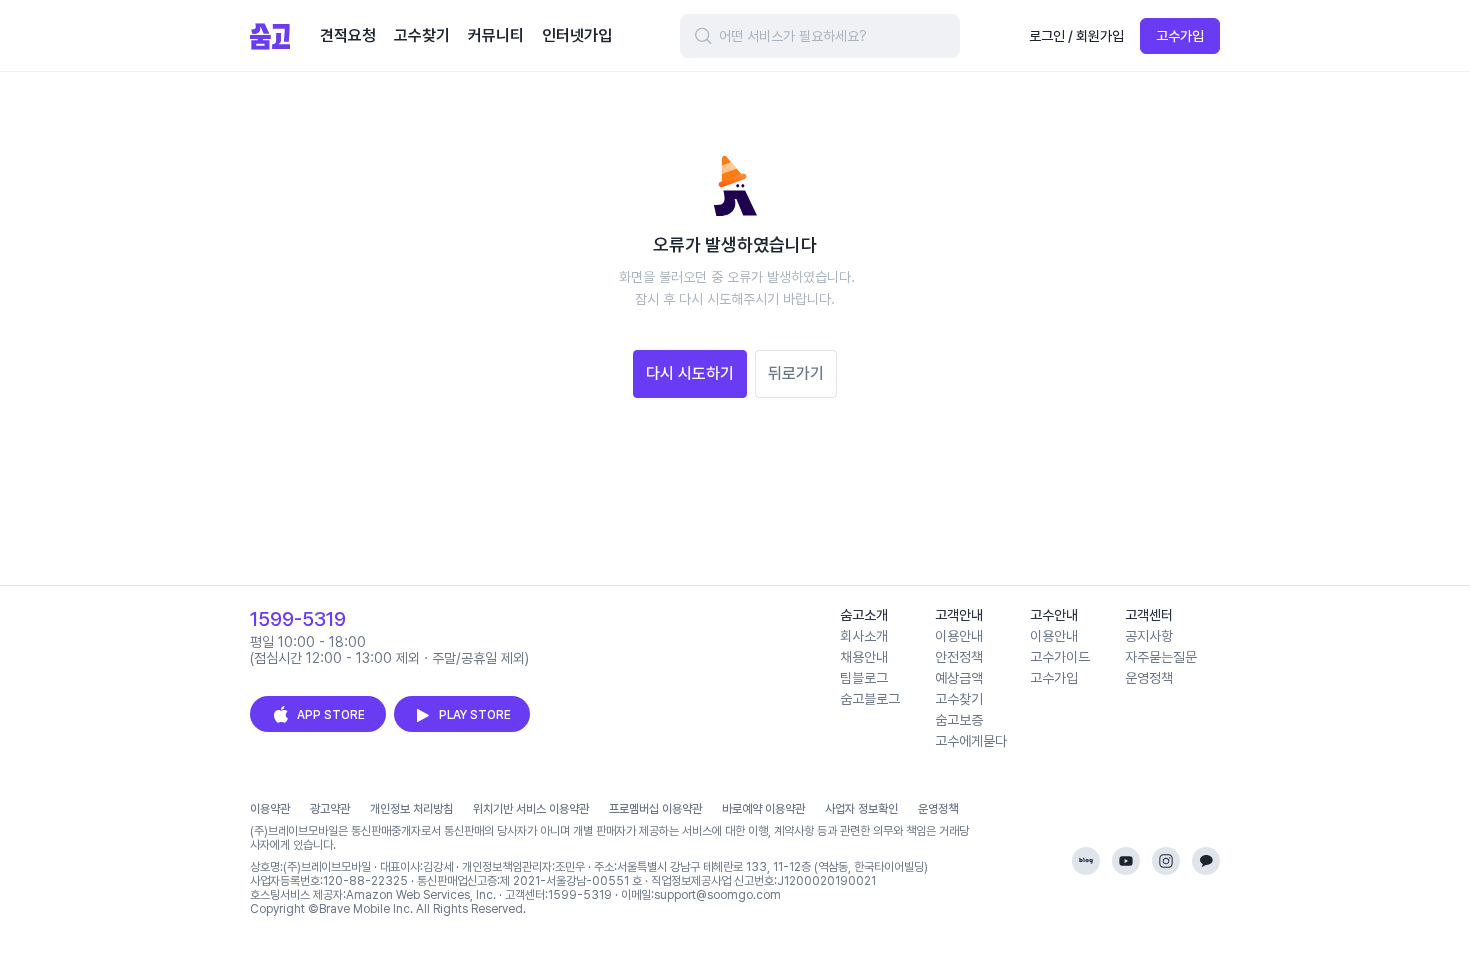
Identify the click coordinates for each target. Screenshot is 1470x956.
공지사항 (1149, 636)
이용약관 (270, 809)
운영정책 (1149, 678)
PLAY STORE (475, 715)
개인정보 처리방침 (411, 809)
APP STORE (331, 715)
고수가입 (1180, 36)
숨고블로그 (870, 699)
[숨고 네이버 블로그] (1086, 861)
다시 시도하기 (690, 373)
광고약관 (330, 809)
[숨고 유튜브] (1126, 861)
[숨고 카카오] (1206, 861)
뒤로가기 (796, 373)
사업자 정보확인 (861, 809)
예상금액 (959, 678)
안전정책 (959, 657)
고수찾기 (959, 699)
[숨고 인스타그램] (1166, 861)
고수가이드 (1060, 657)
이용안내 (959, 636)
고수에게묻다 (971, 741)
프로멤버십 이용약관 (655, 809)
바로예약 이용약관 (763, 809)
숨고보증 (959, 720)
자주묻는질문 (1161, 657)
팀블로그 (864, 678)
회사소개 (864, 636)
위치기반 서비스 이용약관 (531, 809)
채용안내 (864, 657)
